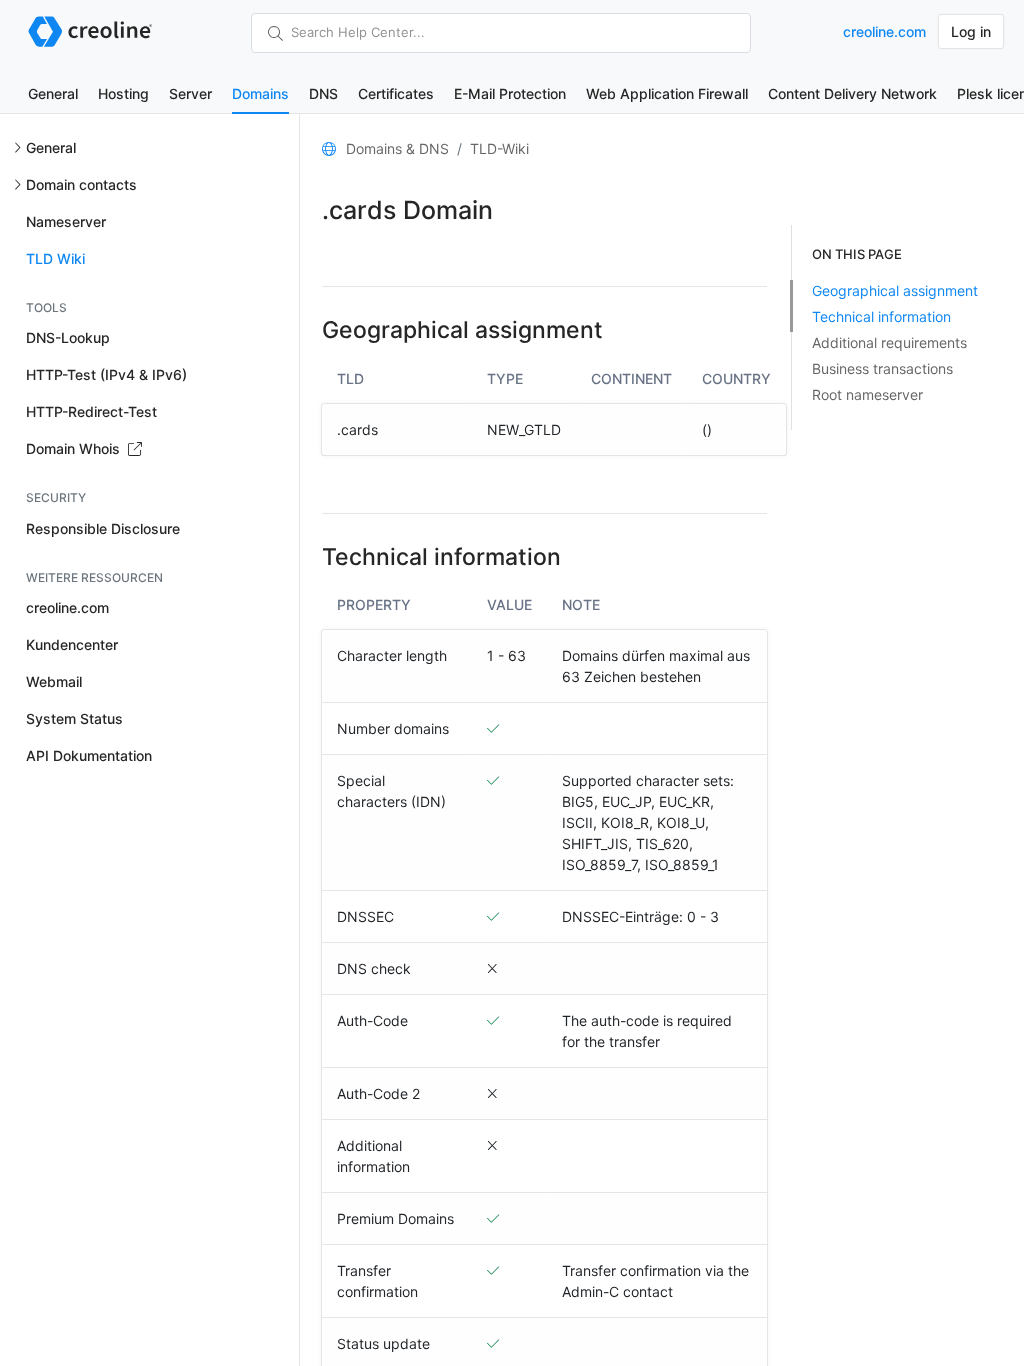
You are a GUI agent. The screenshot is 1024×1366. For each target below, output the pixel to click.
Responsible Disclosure (103, 528)
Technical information (881, 316)
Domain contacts (81, 184)
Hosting (123, 93)
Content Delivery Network (852, 93)
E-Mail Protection (510, 93)
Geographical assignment (895, 290)
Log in (971, 31)
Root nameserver (867, 394)
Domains (260, 93)
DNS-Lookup (68, 337)
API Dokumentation (89, 755)
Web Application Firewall (667, 93)
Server (190, 93)
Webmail (54, 681)
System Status (74, 718)
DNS (323, 93)
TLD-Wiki (499, 148)
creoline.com (884, 31)
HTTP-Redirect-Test (91, 411)
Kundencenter (72, 644)
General (53, 93)
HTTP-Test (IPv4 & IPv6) (106, 374)
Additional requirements (889, 342)
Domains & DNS (397, 148)
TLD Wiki (55, 258)
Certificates (396, 93)
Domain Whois (75, 448)
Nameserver (66, 221)
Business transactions (882, 368)
